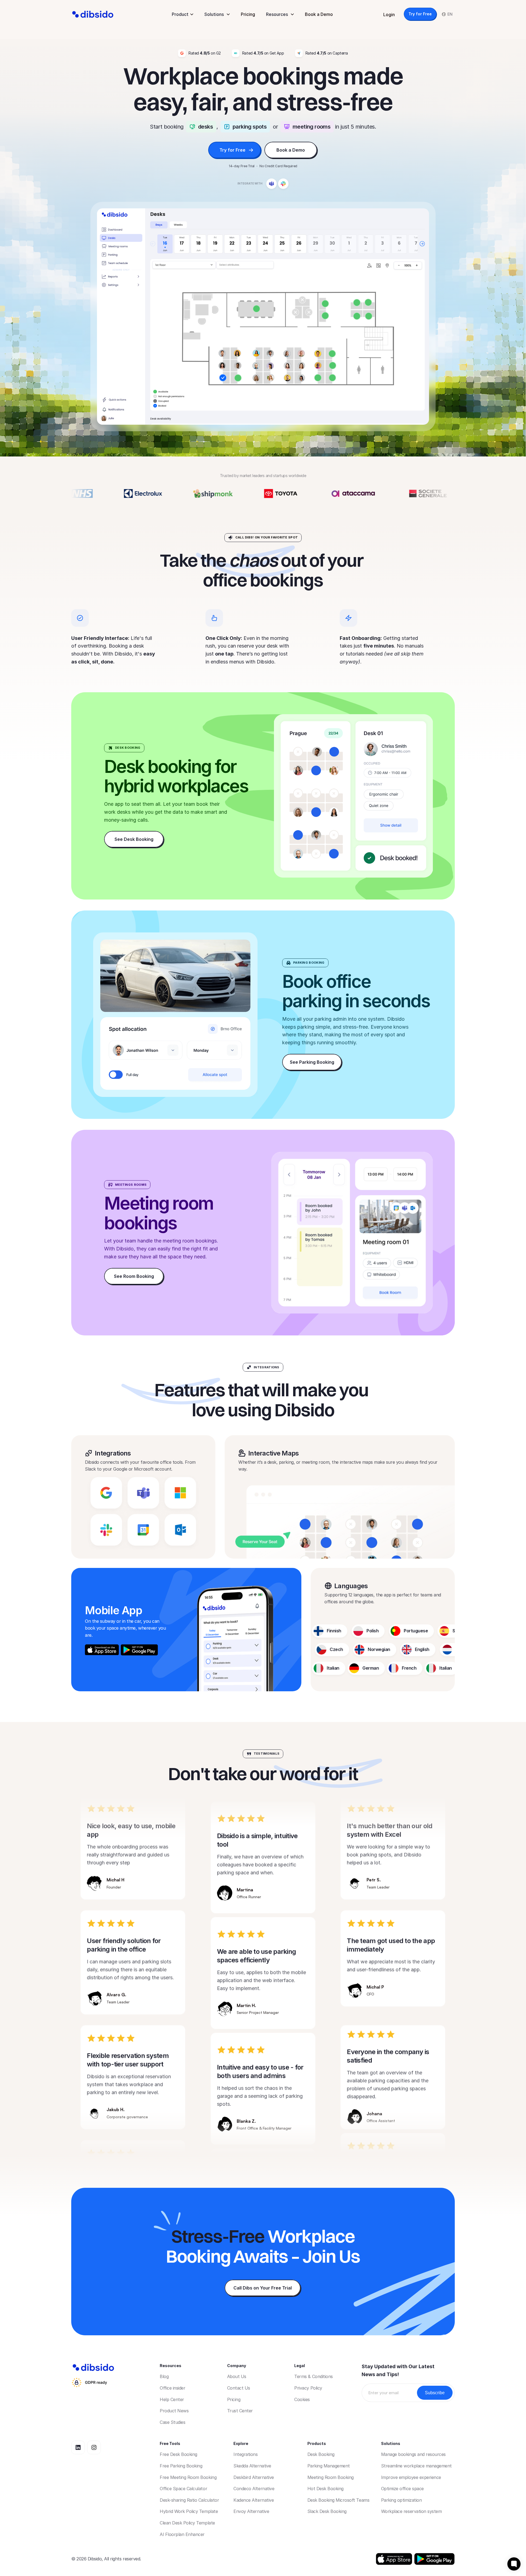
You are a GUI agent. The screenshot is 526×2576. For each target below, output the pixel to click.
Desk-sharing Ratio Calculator (189, 2500)
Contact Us (239, 2388)
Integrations (245, 2454)
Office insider (172, 2388)
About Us (237, 2376)
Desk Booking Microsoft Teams (338, 2500)
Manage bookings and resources (413, 2454)
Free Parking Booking (181, 2466)
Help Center (172, 2399)
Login (389, 15)
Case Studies (172, 2422)
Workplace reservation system (411, 2511)
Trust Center (240, 2411)
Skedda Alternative (252, 2466)
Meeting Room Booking (331, 2477)
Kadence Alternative (254, 2500)
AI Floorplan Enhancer (182, 2534)
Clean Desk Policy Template (187, 2523)
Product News (174, 2411)
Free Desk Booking (178, 2454)
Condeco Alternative (254, 2489)
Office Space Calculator (183, 2489)
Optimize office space (402, 2489)
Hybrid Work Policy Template (189, 2511)
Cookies (302, 2399)
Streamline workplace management (416, 2466)
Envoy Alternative (251, 2511)
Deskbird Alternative (254, 2477)
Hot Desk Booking (325, 2489)
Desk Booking (321, 2454)
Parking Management (329, 2466)
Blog (164, 2376)
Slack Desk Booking (327, 2511)
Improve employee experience (411, 2477)
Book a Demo (319, 14)
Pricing (248, 14)
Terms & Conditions (313, 2376)
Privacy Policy (308, 2388)
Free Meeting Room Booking (188, 2477)
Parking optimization (401, 2500)
